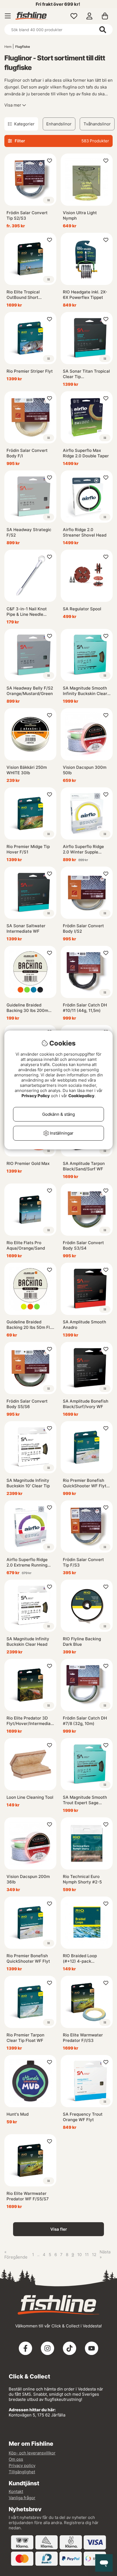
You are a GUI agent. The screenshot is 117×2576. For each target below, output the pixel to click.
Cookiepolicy (81, 1096)
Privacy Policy (36, 1096)
